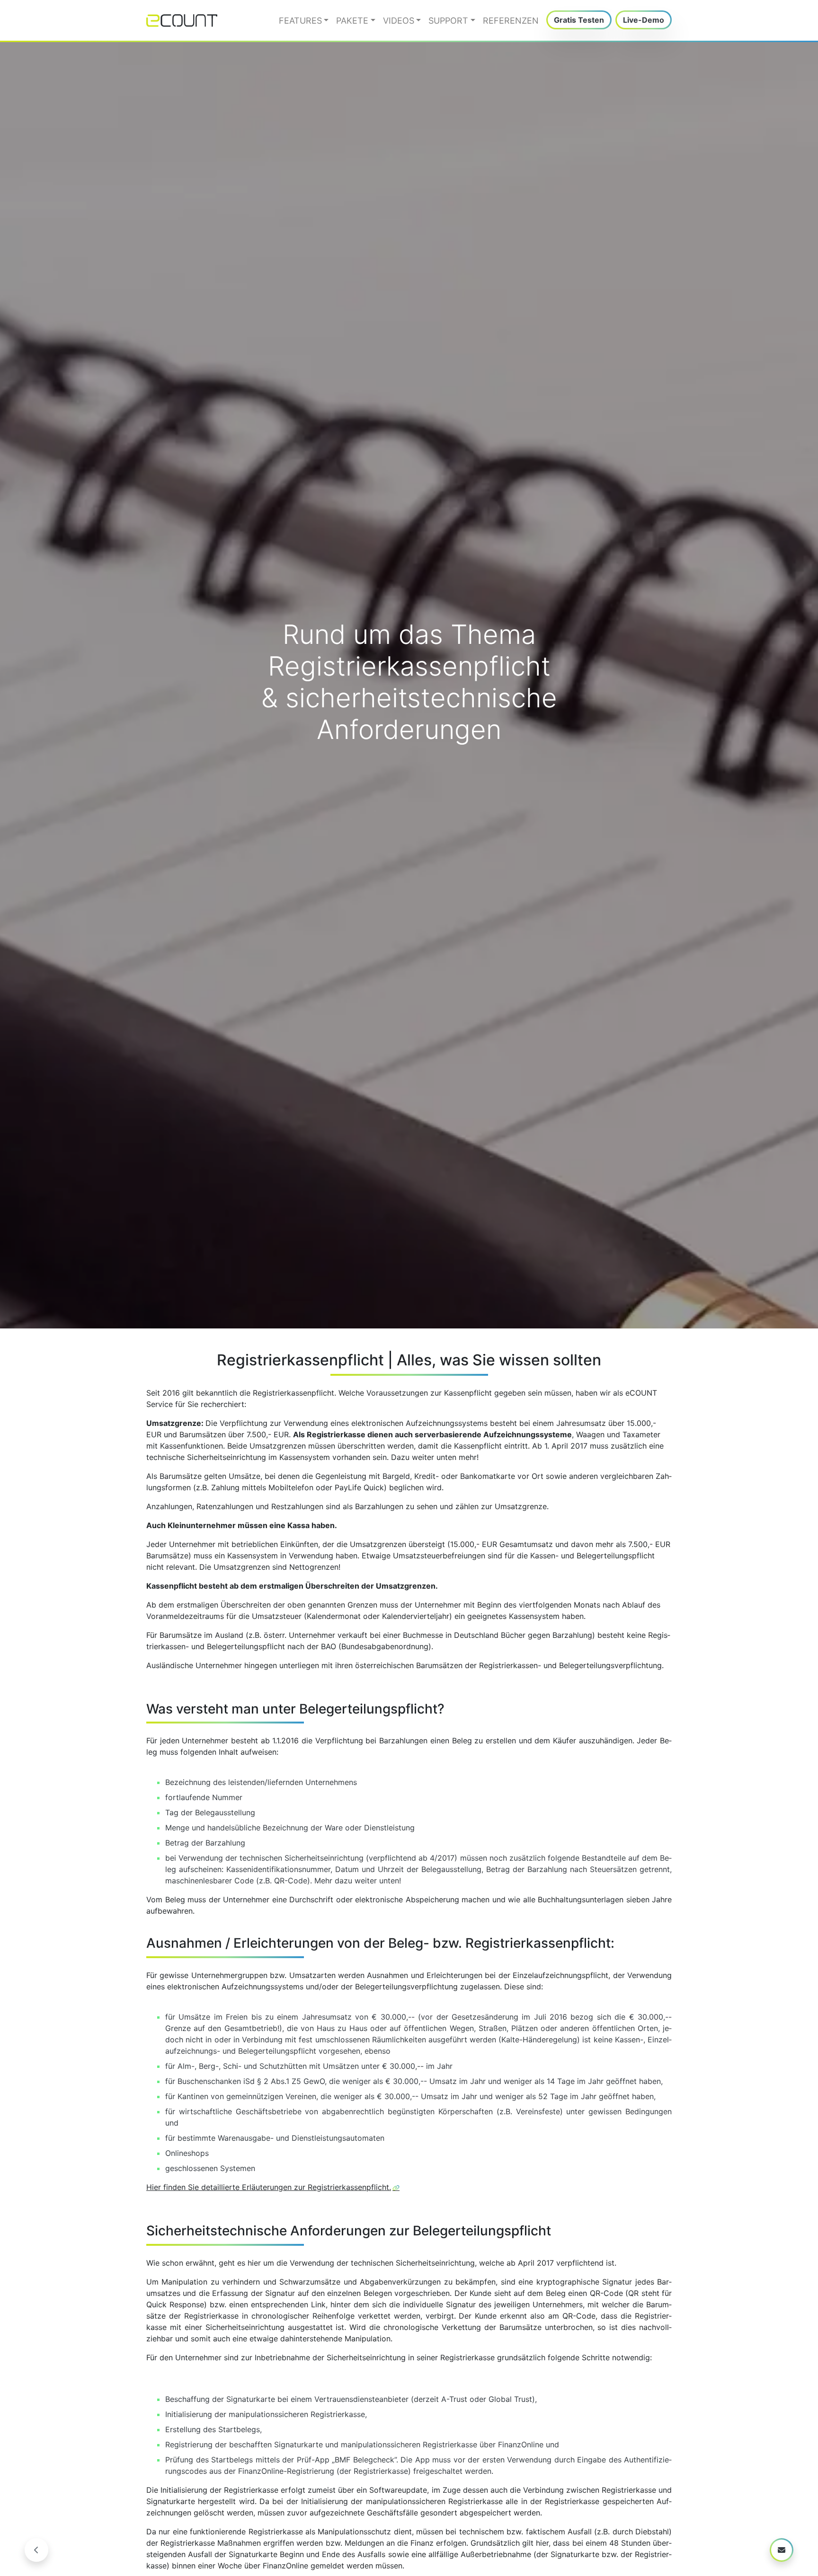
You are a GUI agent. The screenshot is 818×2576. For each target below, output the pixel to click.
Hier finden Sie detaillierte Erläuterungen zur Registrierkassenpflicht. (269, 2187)
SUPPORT (448, 21)
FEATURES (300, 21)
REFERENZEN (511, 21)
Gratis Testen (579, 20)
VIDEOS (399, 21)
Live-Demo (644, 20)
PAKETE (352, 21)
